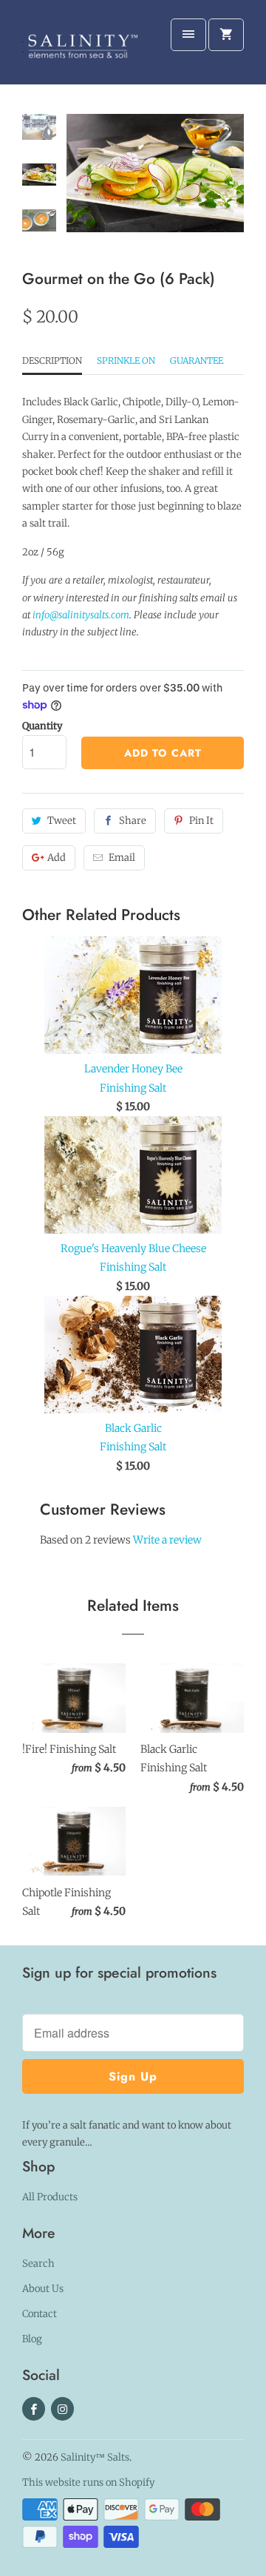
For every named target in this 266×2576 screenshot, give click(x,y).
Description (52, 361)
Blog (32, 2339)
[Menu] (188, 35)
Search (38, 2264)
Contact (40, 2314)
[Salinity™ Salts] (81, 48)
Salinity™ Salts (95, 2457)
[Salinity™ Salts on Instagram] (62, 2409)
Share (133, 821)
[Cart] (226, 35)
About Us (43, 2289)
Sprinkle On (126, 361)
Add (57, 858)
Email (122, 858)
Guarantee (197, 361)
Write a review (167, 1540)
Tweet (62, 821)
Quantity (42, 726)
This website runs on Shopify (88, 2482)
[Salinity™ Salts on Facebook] (34, 2409)
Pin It (201, 821)
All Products (50, 2197)
